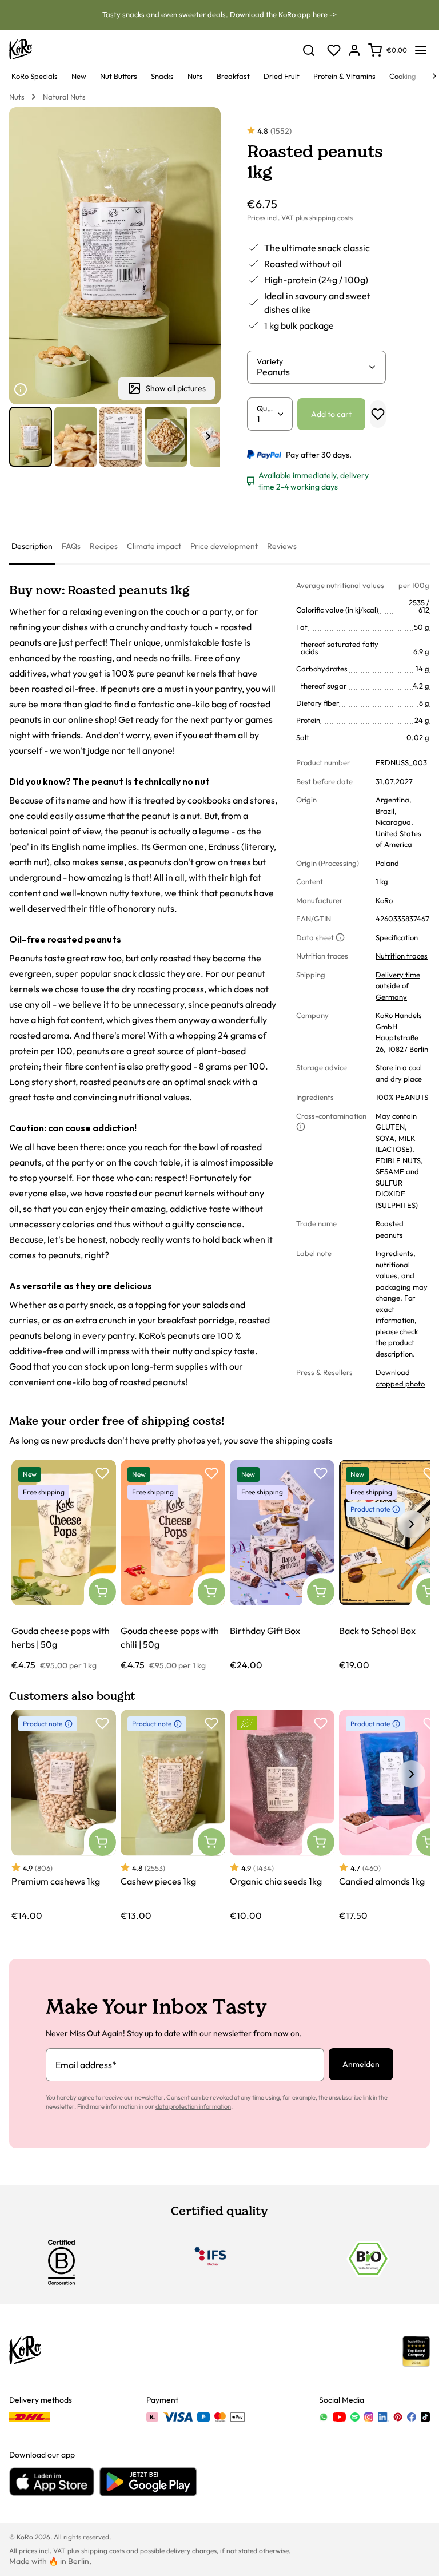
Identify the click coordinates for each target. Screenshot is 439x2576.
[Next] (434, 76)
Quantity (266, 408)
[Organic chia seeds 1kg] (282, 1816)
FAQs (71, 546)
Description (32, 546)
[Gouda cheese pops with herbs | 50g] (64, 1566)
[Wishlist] (334, 50)
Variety (270, 361)
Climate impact (154, 546)
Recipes (104, 546)
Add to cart (331, 414)
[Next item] (208, 436)
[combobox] (312, 372)
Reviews (282, 546)
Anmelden (361, 2064)
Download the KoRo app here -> (283, 14)
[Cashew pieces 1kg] (173, 1816)
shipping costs (331, 218)
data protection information (193, 2106)
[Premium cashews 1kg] (64, 1816)
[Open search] (309, 50)
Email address (86, 2065)
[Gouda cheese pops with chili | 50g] (173, 1566)
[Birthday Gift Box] (282, 1566)
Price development (224, 546)
